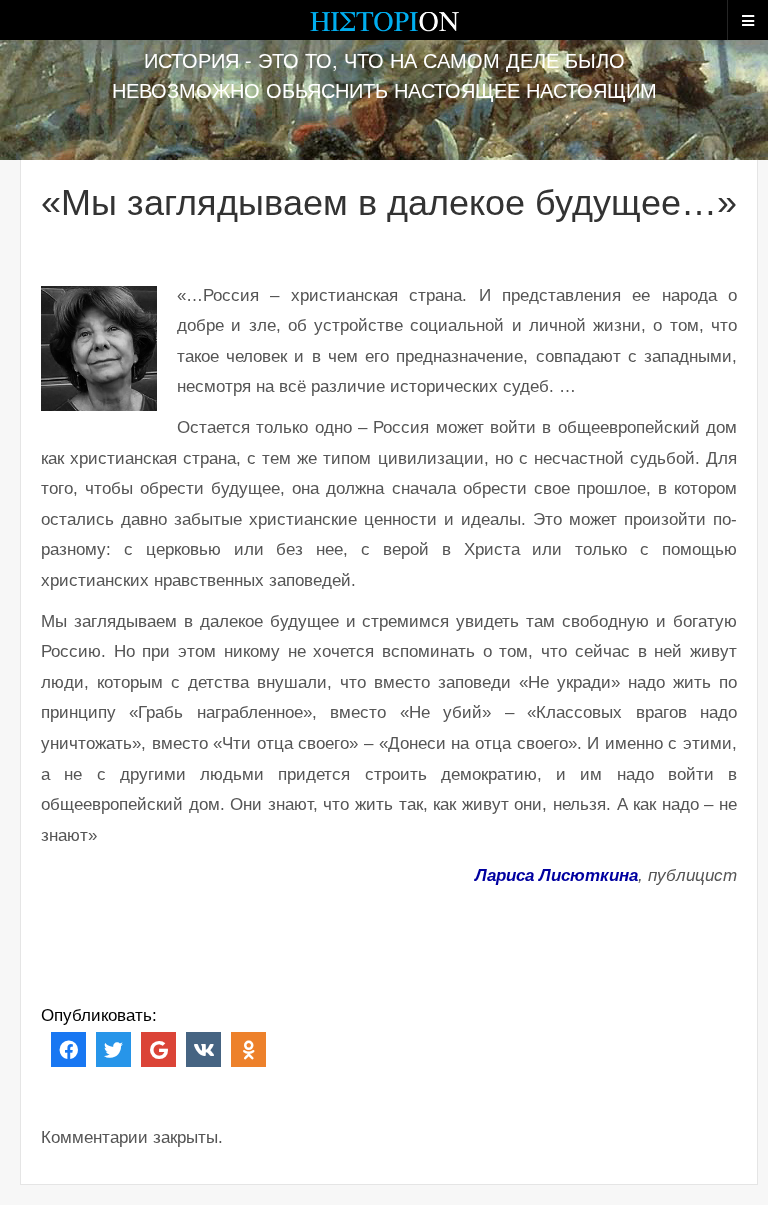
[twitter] (113, 1048)
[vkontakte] (203, 1048)
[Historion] (384, 30)
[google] (158, 1048)
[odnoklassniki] (248, 1048)
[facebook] (68, 1048)
